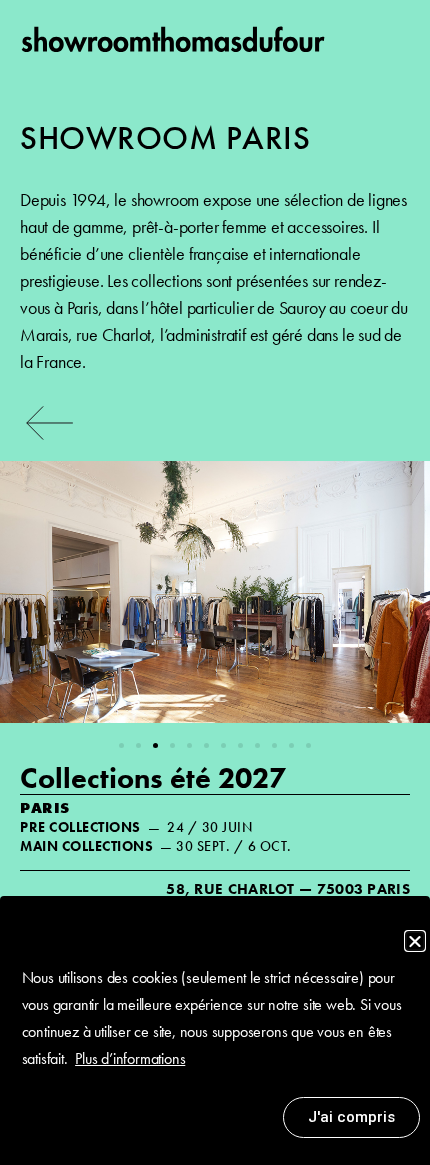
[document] (215, 582)
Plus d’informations (130, 1058)
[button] (415, 941)
